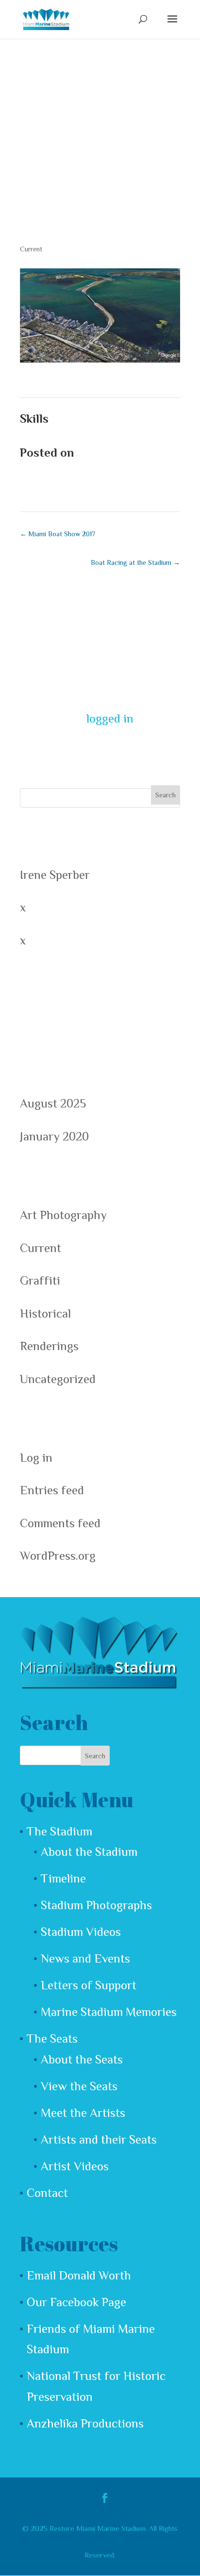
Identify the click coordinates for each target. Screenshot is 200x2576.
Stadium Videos (81, 1932)
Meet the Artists (83, 2113)
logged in (110, 718)
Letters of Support (89, 1985)
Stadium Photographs (96, 1905)
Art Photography (63, 1215)
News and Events (85, 1958)
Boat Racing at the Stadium (135, 562)
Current (31, 249)
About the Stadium (89, 1852)
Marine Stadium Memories (109, 2012)
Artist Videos (75, 2166)
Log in (36, 1458)
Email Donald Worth (79, 2275)
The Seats (52, 2039)
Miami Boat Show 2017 (58, 534)
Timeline (63, 1878)
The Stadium (59, 1831)
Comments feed (60, 1523)
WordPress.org (58, 1556)
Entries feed (52, 1490)
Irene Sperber (55, 875)
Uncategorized (58, 1379)
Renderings (49, 1346)
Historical (45, 1313)
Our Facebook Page (76, 2302)
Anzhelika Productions (85, 2423)
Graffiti (40, 1280)
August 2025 (53, 1103)
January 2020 (54, 1136)
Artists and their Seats (99, 2139)
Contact (47, 2193)
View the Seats (79, 2086)
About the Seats (82, 2059)
